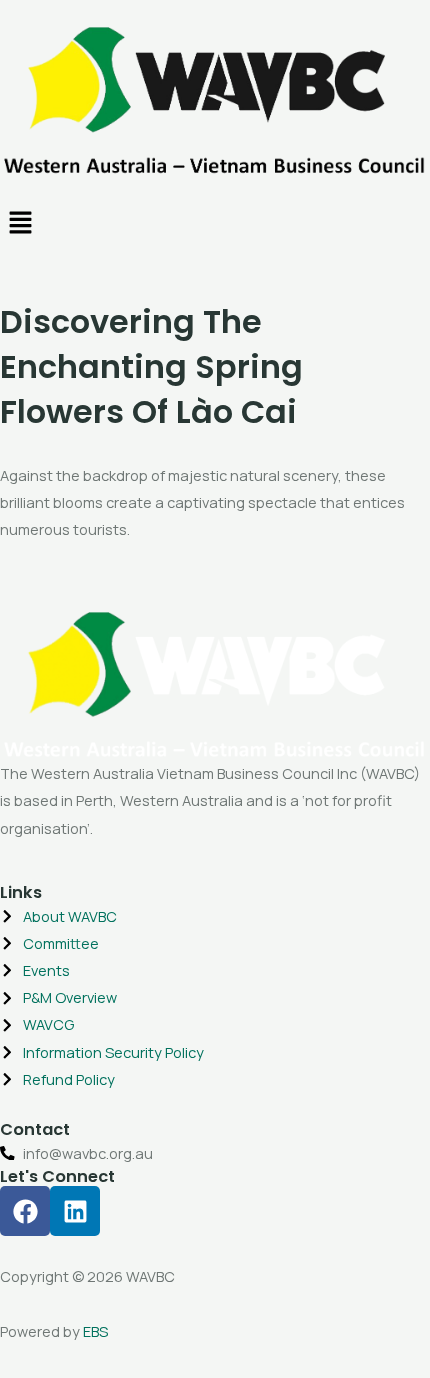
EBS (95, 1331)
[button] (215, 224)
